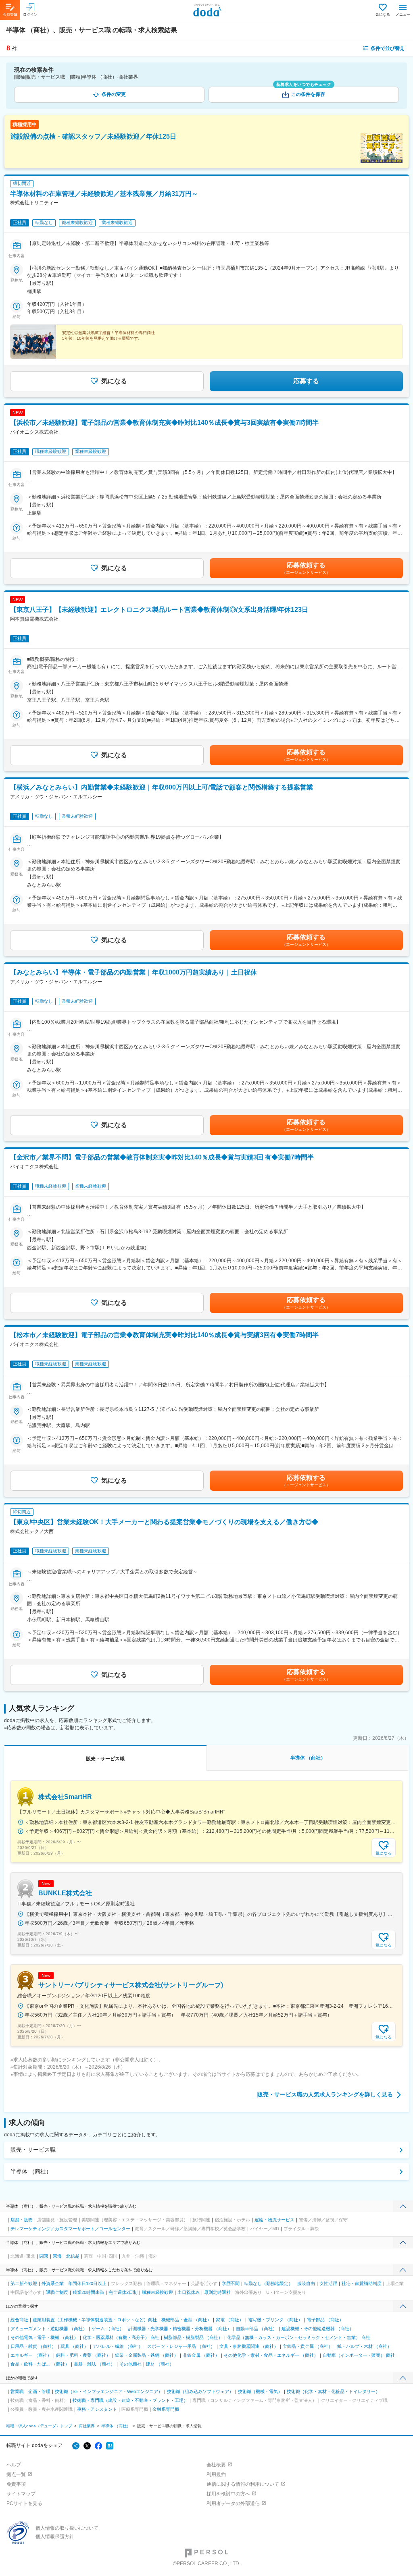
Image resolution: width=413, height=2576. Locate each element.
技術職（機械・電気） (260, 2391)
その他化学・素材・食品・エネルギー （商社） (271, 2355)
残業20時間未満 (88, 2292)
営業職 (17, 2391)
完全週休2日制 (123, 2292)
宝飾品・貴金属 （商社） (308, 2346)
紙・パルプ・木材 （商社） (364, 2346)
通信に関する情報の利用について (243, 2484)
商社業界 (87, 2426)
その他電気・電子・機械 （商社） (44, 2337)
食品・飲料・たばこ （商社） (40, 2364)
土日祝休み (189, 2292)
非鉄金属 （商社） (201, 2355)
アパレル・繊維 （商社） (118, 2346)
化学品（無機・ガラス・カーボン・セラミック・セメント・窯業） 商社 (299, 2337)
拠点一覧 (16, 2474)
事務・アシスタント (97, 2409)
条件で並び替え (388, 48)
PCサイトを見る (24, 2503)
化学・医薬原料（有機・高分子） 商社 (121, 2337)
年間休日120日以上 (87, 2283)
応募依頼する (306, 568)
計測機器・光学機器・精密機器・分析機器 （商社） (180, 2329)
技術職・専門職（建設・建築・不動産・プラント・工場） (130, 2400)
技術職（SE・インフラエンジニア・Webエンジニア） (109, 2391)
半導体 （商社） (31, 2171)
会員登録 (10, 15)
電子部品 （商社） (325, 2320)
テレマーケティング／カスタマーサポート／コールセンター (70, 2229)
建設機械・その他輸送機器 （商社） (318, 2329)
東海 (57, 2256)
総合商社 (19, 2320)
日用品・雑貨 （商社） (33, 2346)
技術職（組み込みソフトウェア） (200, 2391)
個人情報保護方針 (55, 2537)
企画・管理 (39, 2391)
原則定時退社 (217, 2292)
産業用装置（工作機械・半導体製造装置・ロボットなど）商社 (95, 2320)
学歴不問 (231, 2283)
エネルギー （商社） (31, 2355)
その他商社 (130, 2364)
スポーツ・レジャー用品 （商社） (181, 2346)
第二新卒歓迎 (24, 2283)
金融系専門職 (166, 2409)
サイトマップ (21, 2494)
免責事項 (16, 2484)
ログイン (30, 15)
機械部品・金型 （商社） (186, 2320)
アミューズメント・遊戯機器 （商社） (49, 2329)
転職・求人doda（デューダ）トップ (39, 2426)
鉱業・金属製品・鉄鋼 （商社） (147, 2355)
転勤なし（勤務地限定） (268, 2283)
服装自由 (306, 2283)
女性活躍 (328, 2283)
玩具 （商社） (74, 2346)
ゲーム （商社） (108, 2329)
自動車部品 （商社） (257, 2329)
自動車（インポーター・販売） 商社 (359, 2355)
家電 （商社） (230, 2320)
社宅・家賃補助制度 (362, 2283)
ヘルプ (14, 2465)
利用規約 (216, 2474)
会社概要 (216, 2465)
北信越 (73, 2256)
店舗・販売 (22, 2220)
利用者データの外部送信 (233, 2503)
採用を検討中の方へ (228, 2494)
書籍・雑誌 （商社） (94, 2364)
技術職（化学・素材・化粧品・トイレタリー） (333, 2391)
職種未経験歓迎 (157, 2292)
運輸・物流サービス (274, 2220)
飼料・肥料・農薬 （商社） (83, 2355)
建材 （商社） (160, 2364)
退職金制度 (57, 2292)
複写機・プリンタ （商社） (275, 2320)
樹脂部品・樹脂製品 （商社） (193, 2337)
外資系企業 (53, 2283)
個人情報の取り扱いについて (67, 2528)
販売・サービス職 (33, 2150)
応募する (306, 381)
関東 (44, 2256)
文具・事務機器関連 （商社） (249, 2346)
